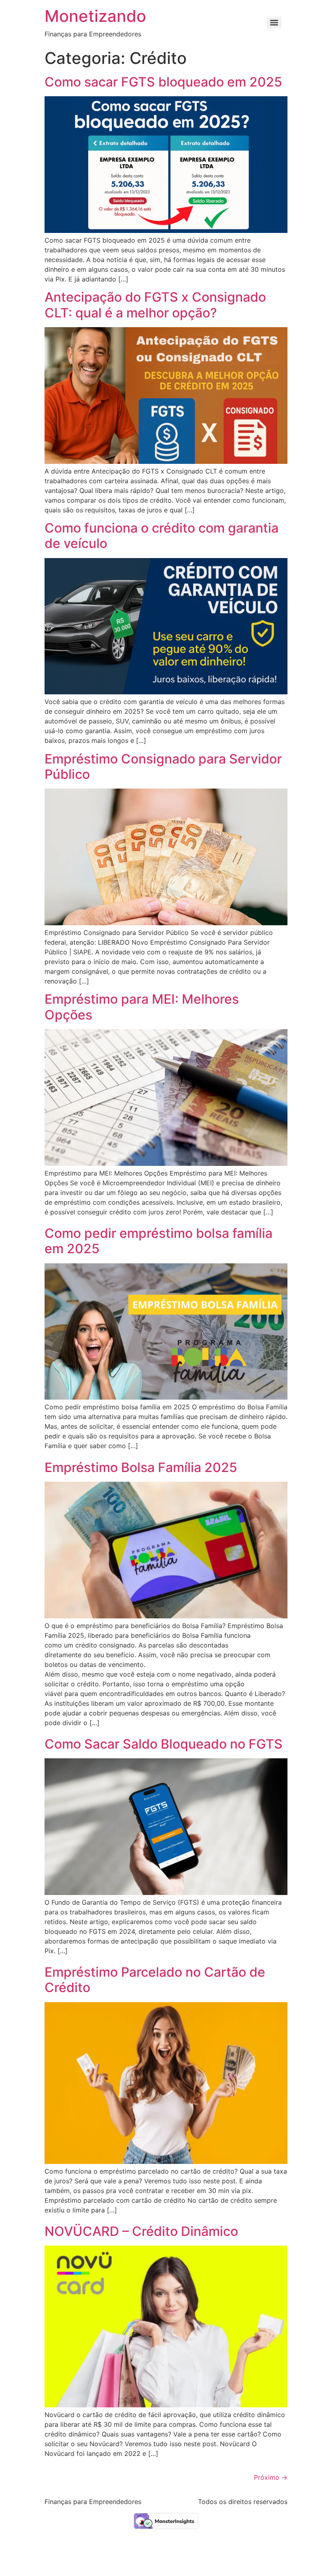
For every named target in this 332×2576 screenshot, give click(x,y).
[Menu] (274, 23)
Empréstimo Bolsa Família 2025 (141, 1467)
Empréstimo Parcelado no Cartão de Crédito (155, 1980)
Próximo (271, 2477)
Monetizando (95, 16)
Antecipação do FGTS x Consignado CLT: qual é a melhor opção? (155, 305)
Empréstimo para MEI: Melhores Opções (142, 1007)
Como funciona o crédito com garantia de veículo (162, 536)
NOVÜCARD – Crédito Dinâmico (141, 2231)
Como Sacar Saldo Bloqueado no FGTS (164, 1744)
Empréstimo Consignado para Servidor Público (163, 767)
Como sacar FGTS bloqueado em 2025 (163, 82)
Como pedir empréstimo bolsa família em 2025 (159, 1241)
